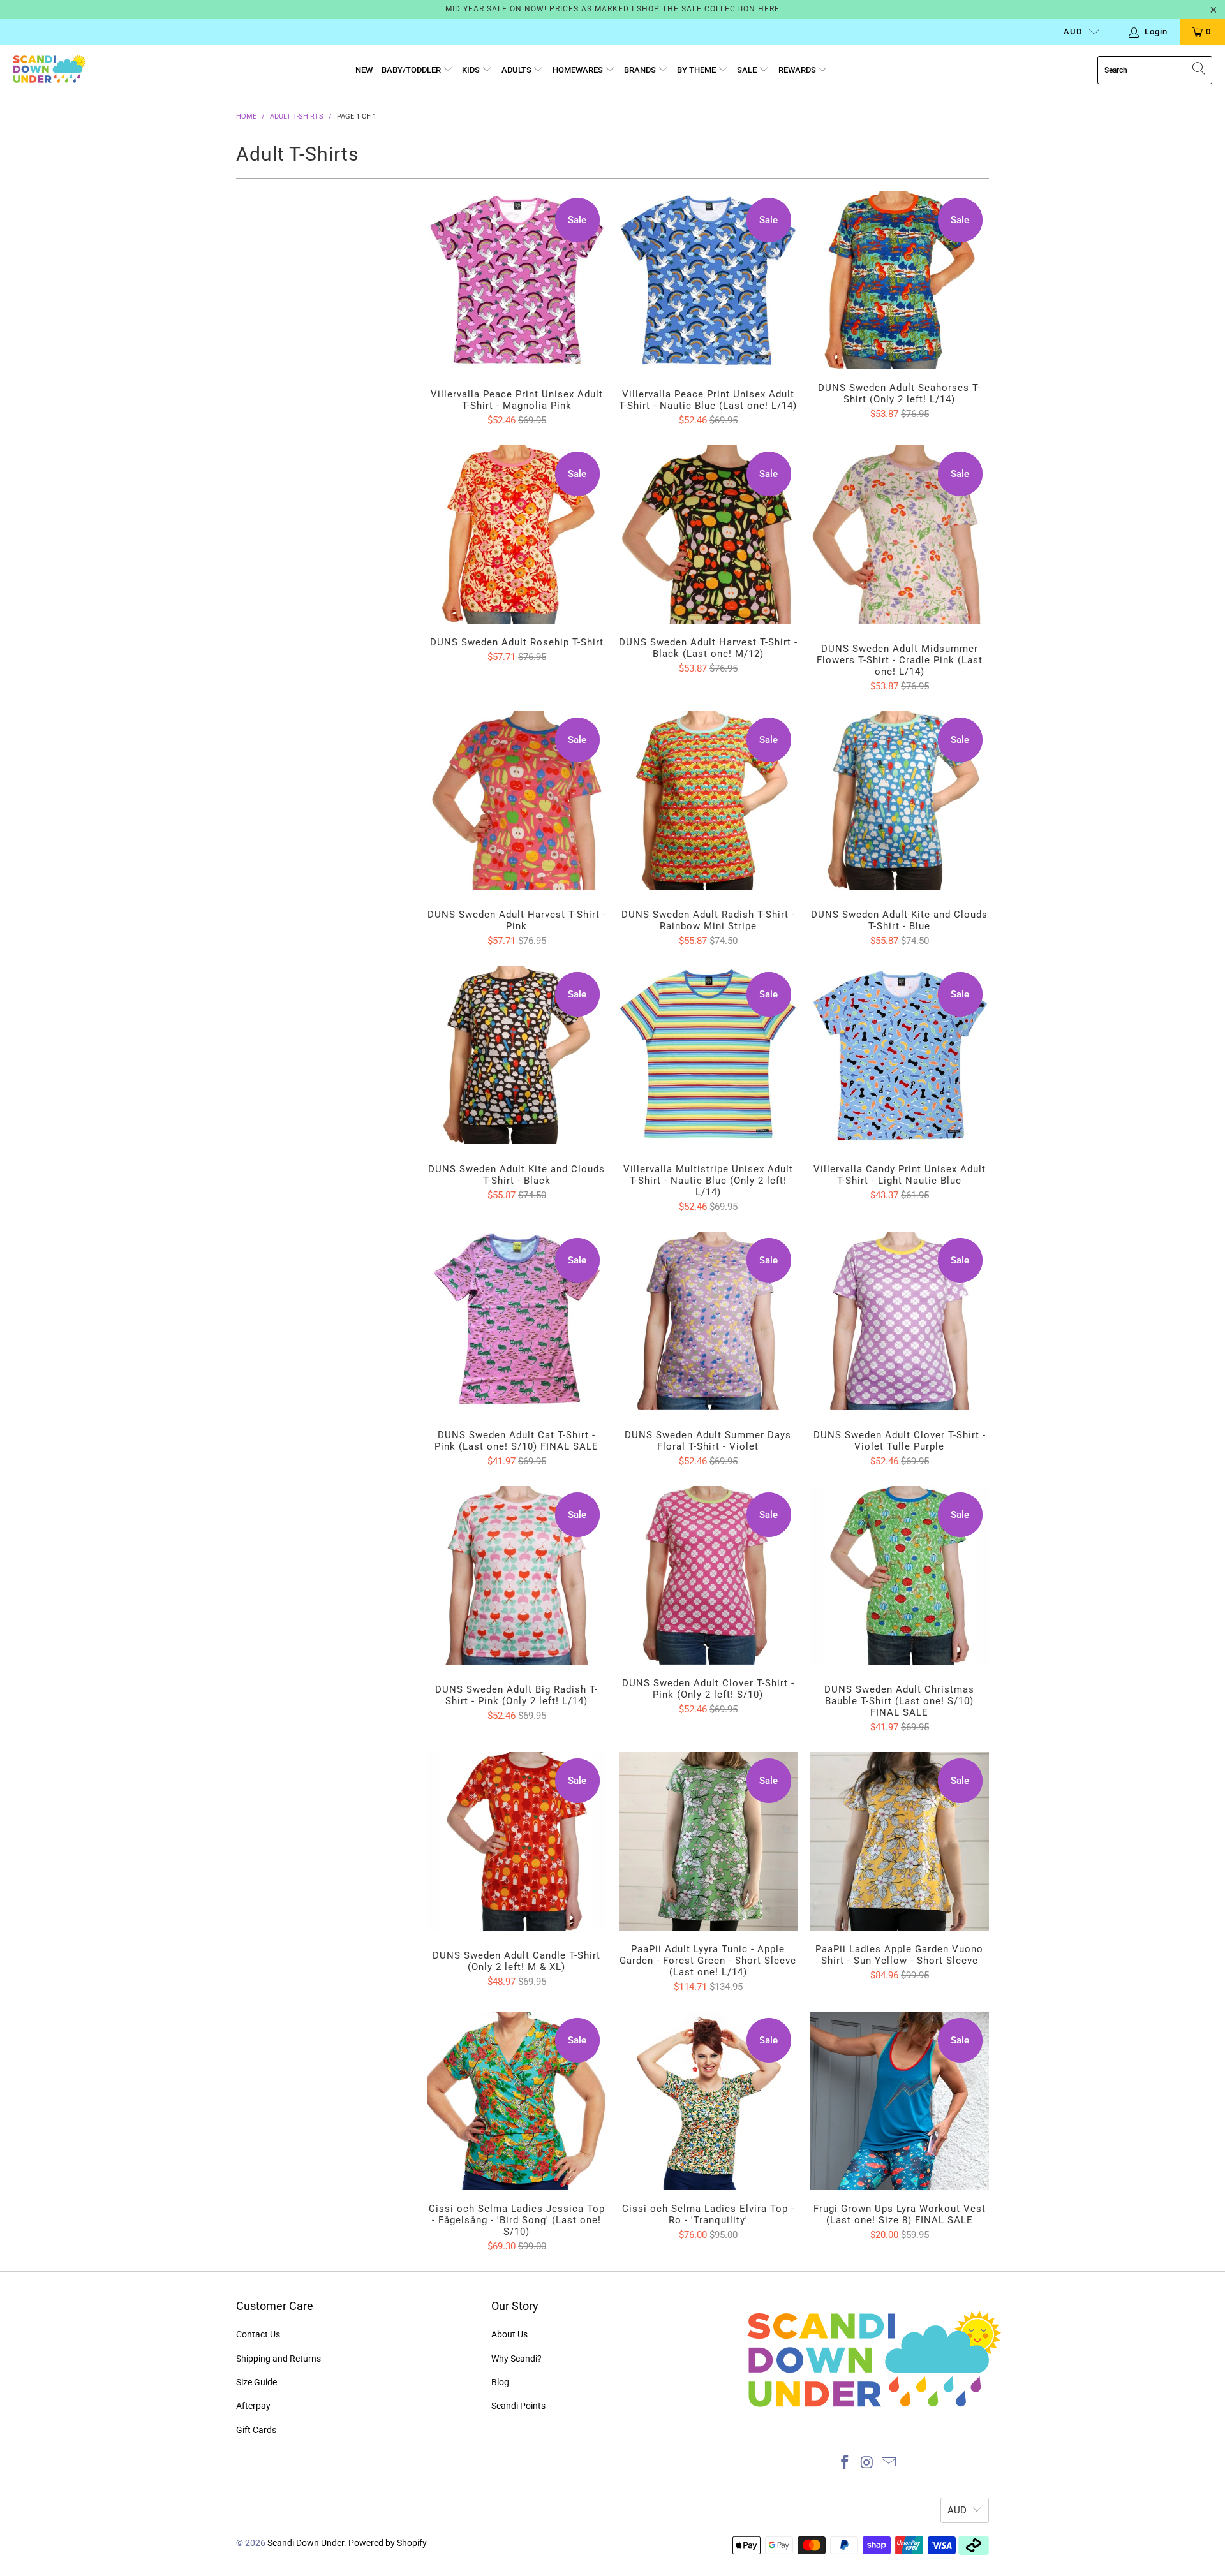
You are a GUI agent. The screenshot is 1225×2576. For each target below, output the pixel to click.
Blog (500, 2382)
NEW (364, 70)
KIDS (472, 70)
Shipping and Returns (278, 2359)
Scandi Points (518, 2406)
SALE (748, 70)
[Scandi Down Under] (49, 70)
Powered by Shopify (388, 2543)
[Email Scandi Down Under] (889, 2463)
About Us (509, 2334)
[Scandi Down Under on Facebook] (845, 2463)
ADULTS (517, 70)
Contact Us (258, 2334)
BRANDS (641, 70)
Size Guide (256, 2382)
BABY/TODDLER (412, 70)
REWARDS (798, 70)
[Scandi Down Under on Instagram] (867, 2463)
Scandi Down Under (306, 2543)
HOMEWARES (579, 70)
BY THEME (697, 70)
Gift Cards (256, 2430)
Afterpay (253, 2406)
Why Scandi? (516, 2359)
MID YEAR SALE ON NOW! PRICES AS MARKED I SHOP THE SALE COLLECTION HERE (612, 9)
